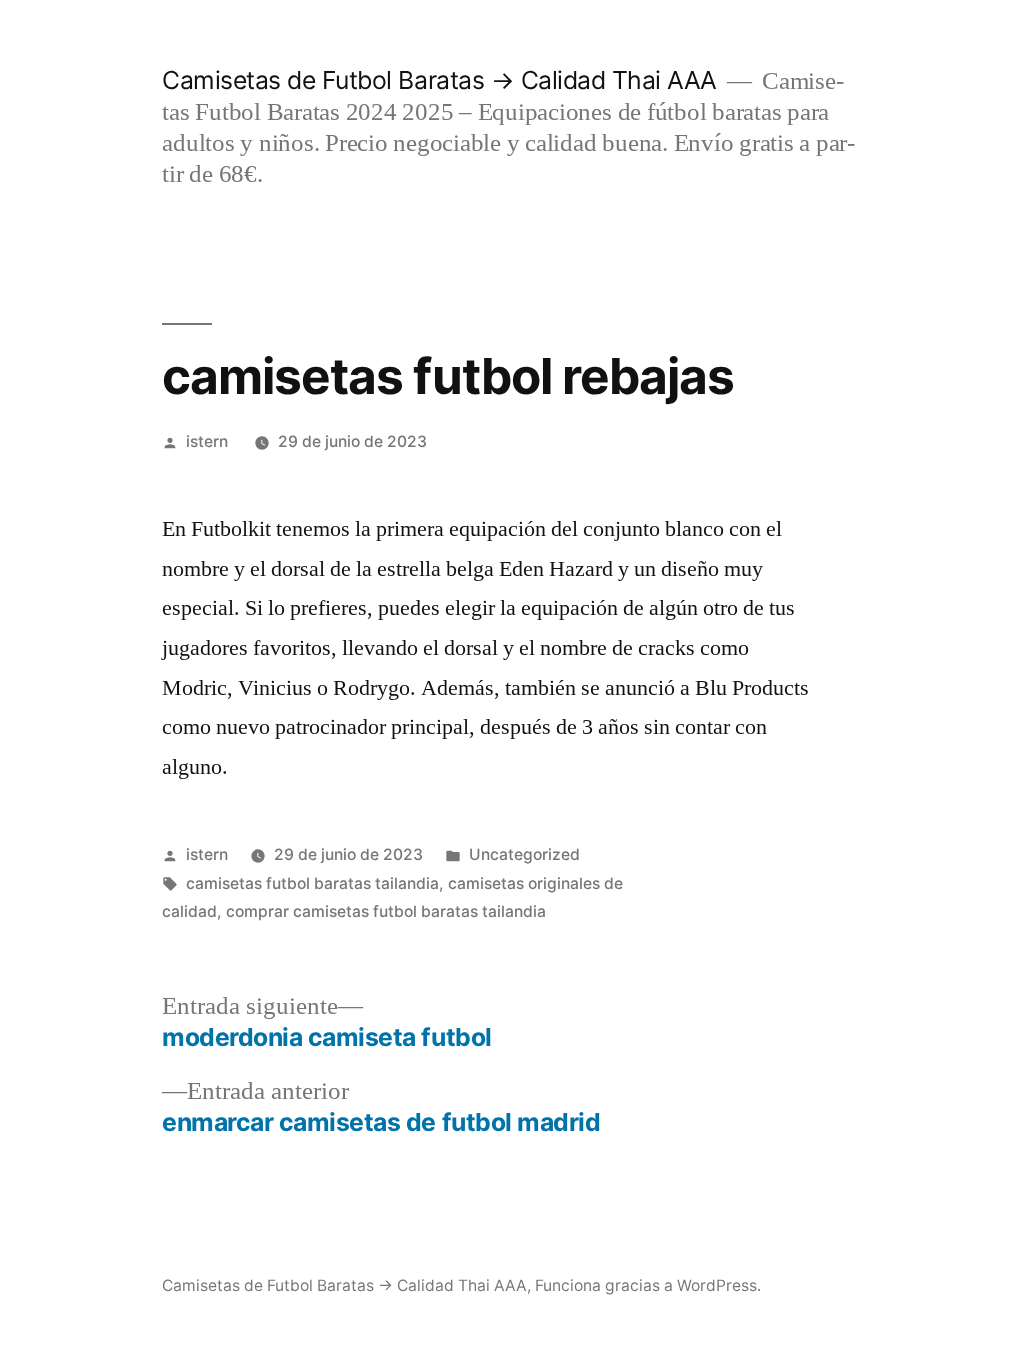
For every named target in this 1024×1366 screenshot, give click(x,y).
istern (207, 441)
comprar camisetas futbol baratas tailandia (386, 911)
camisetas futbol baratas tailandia (312, 883)
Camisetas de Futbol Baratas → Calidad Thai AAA (439, 80)
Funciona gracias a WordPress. (648, 1285)
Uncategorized (524, 854)
